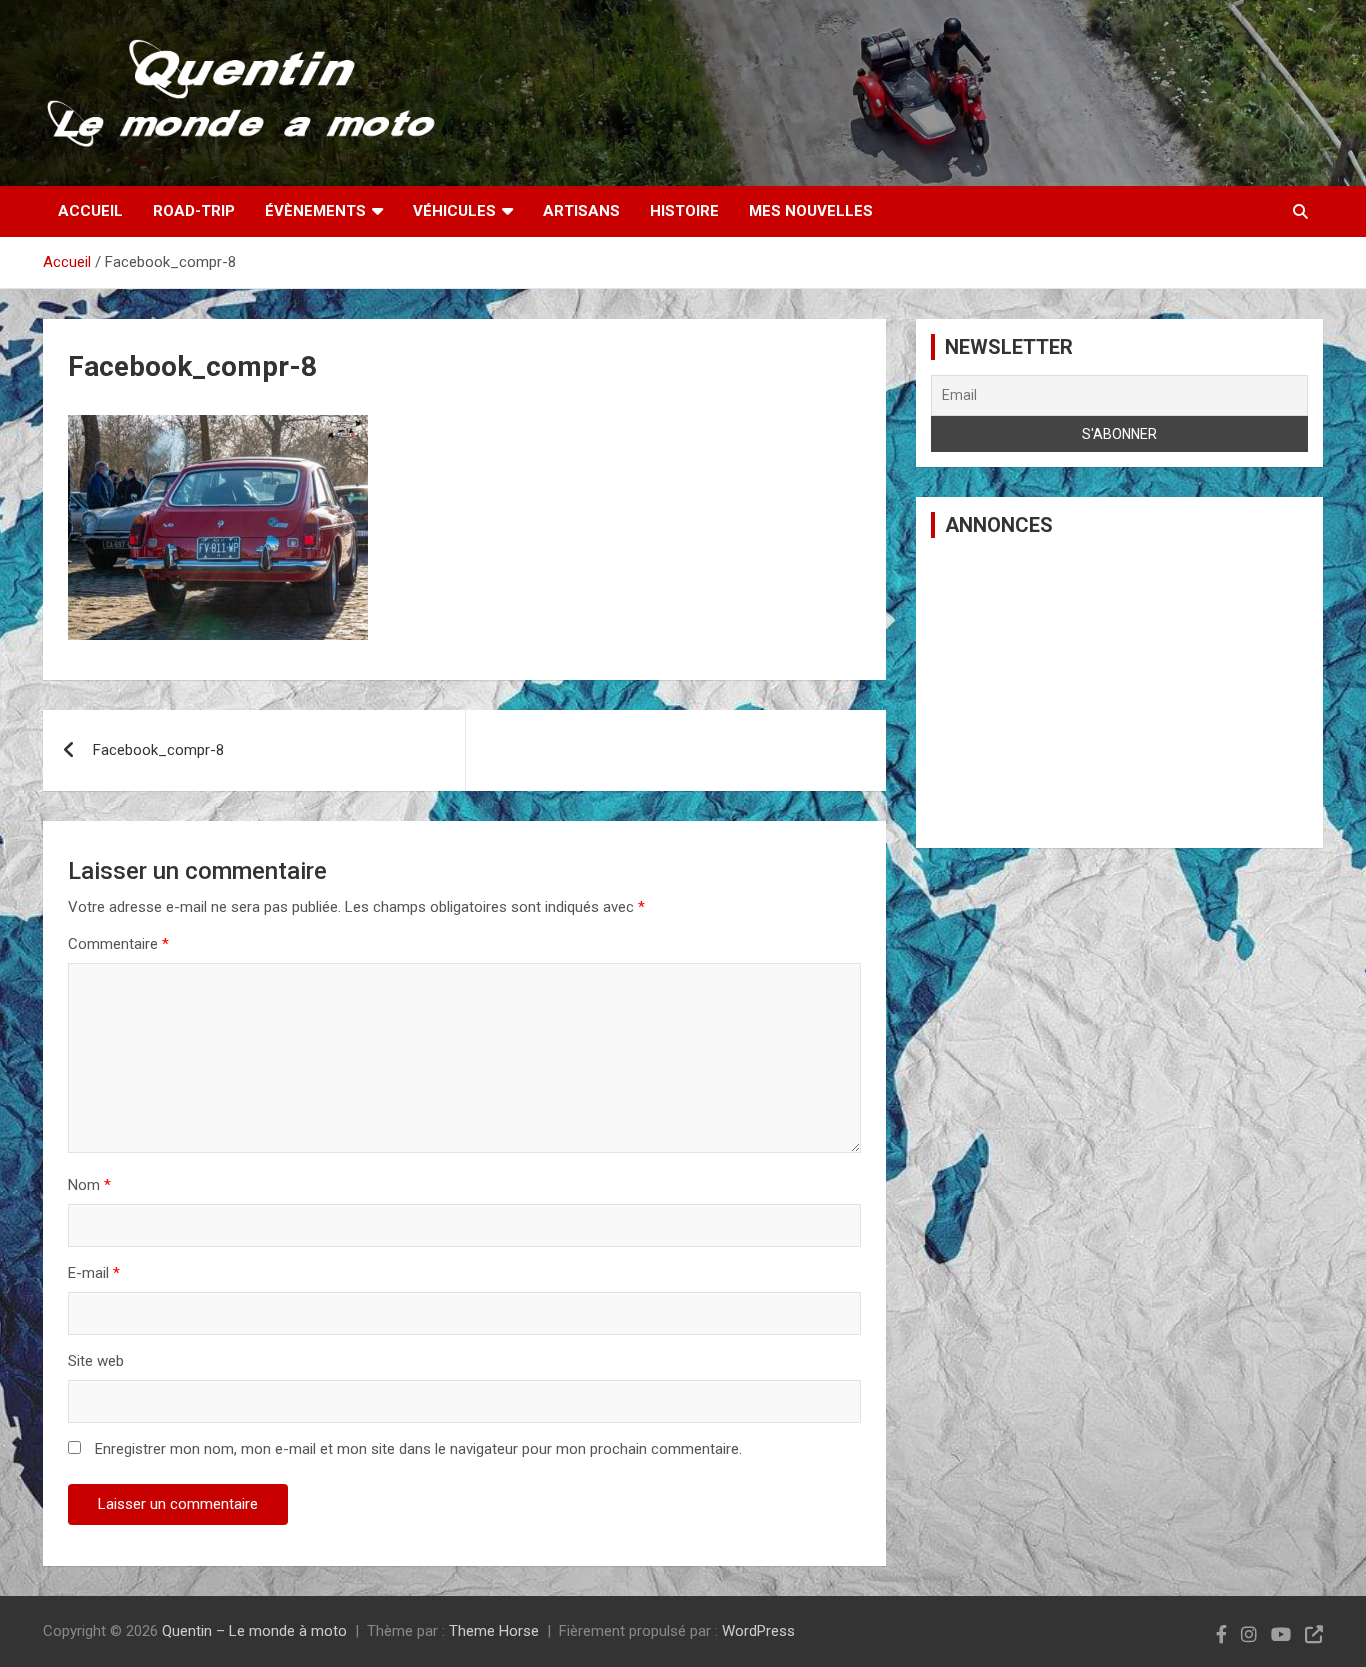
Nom (89, 1185)
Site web (96, 1361)
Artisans (581, 211)
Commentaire (118, 944)
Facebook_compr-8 (158, 750)
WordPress (758, 1631)
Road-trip (194, 211)
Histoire (684, 211)
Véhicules (454, 211)
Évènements (315, 211)
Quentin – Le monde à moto (254, 1631)
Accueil (90, 211)
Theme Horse (494, 1631)
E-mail (94, 1273)
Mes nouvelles (811, 211)
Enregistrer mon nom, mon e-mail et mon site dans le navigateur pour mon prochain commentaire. (418, 1449)
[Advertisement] (1119, 693)
